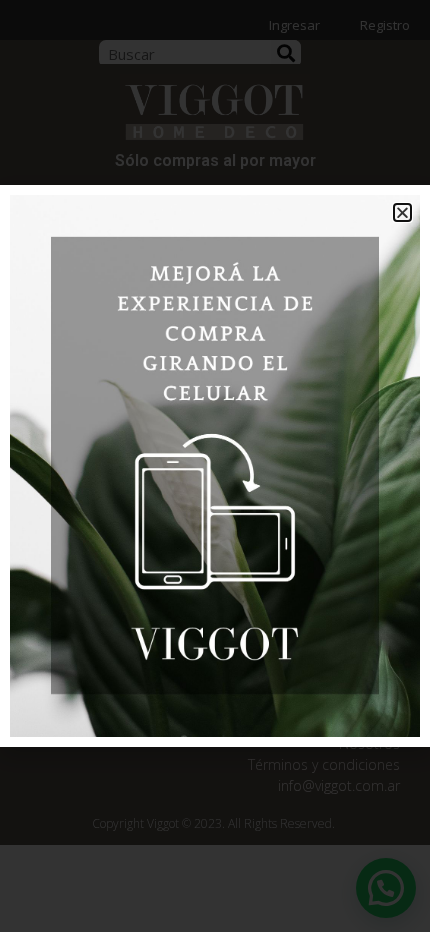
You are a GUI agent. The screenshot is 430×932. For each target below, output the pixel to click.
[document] (215, 466)
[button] (402, 212)
